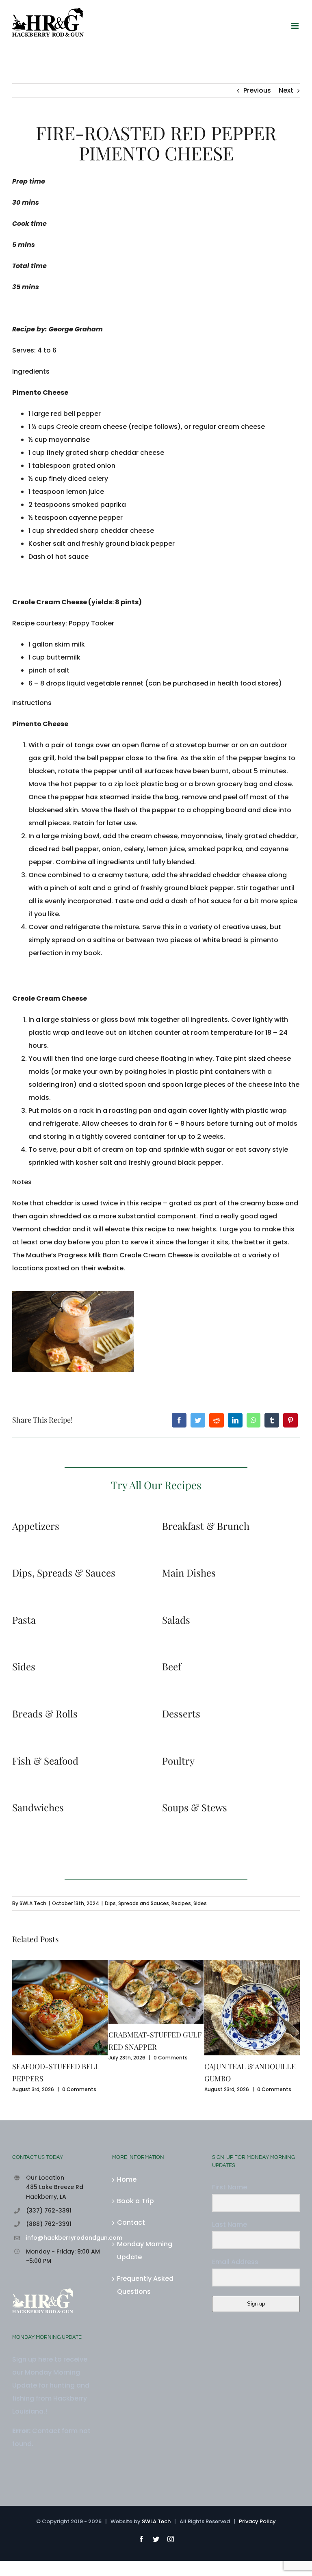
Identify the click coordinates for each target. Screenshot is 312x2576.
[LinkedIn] (235, 1420)
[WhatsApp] (253, 1420)
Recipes (181, 1903)
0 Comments (79, 2089)
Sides (200, 1903)
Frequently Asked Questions (145, 2285)
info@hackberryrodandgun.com (63, 2238)
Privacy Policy (257, 2521)
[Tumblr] (272, 1420)
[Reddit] (217, 1420)
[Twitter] (198, 1420)
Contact (131, 2222)
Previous (257, 90)
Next (286, 90)
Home (127, 2179)
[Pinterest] (290, 1420)
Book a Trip (135, 2201)
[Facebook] (179, 1420)
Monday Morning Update (145, 2250)
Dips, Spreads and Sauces (137, 1903)
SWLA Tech (33, 1903)
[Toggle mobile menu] (296, 26)
